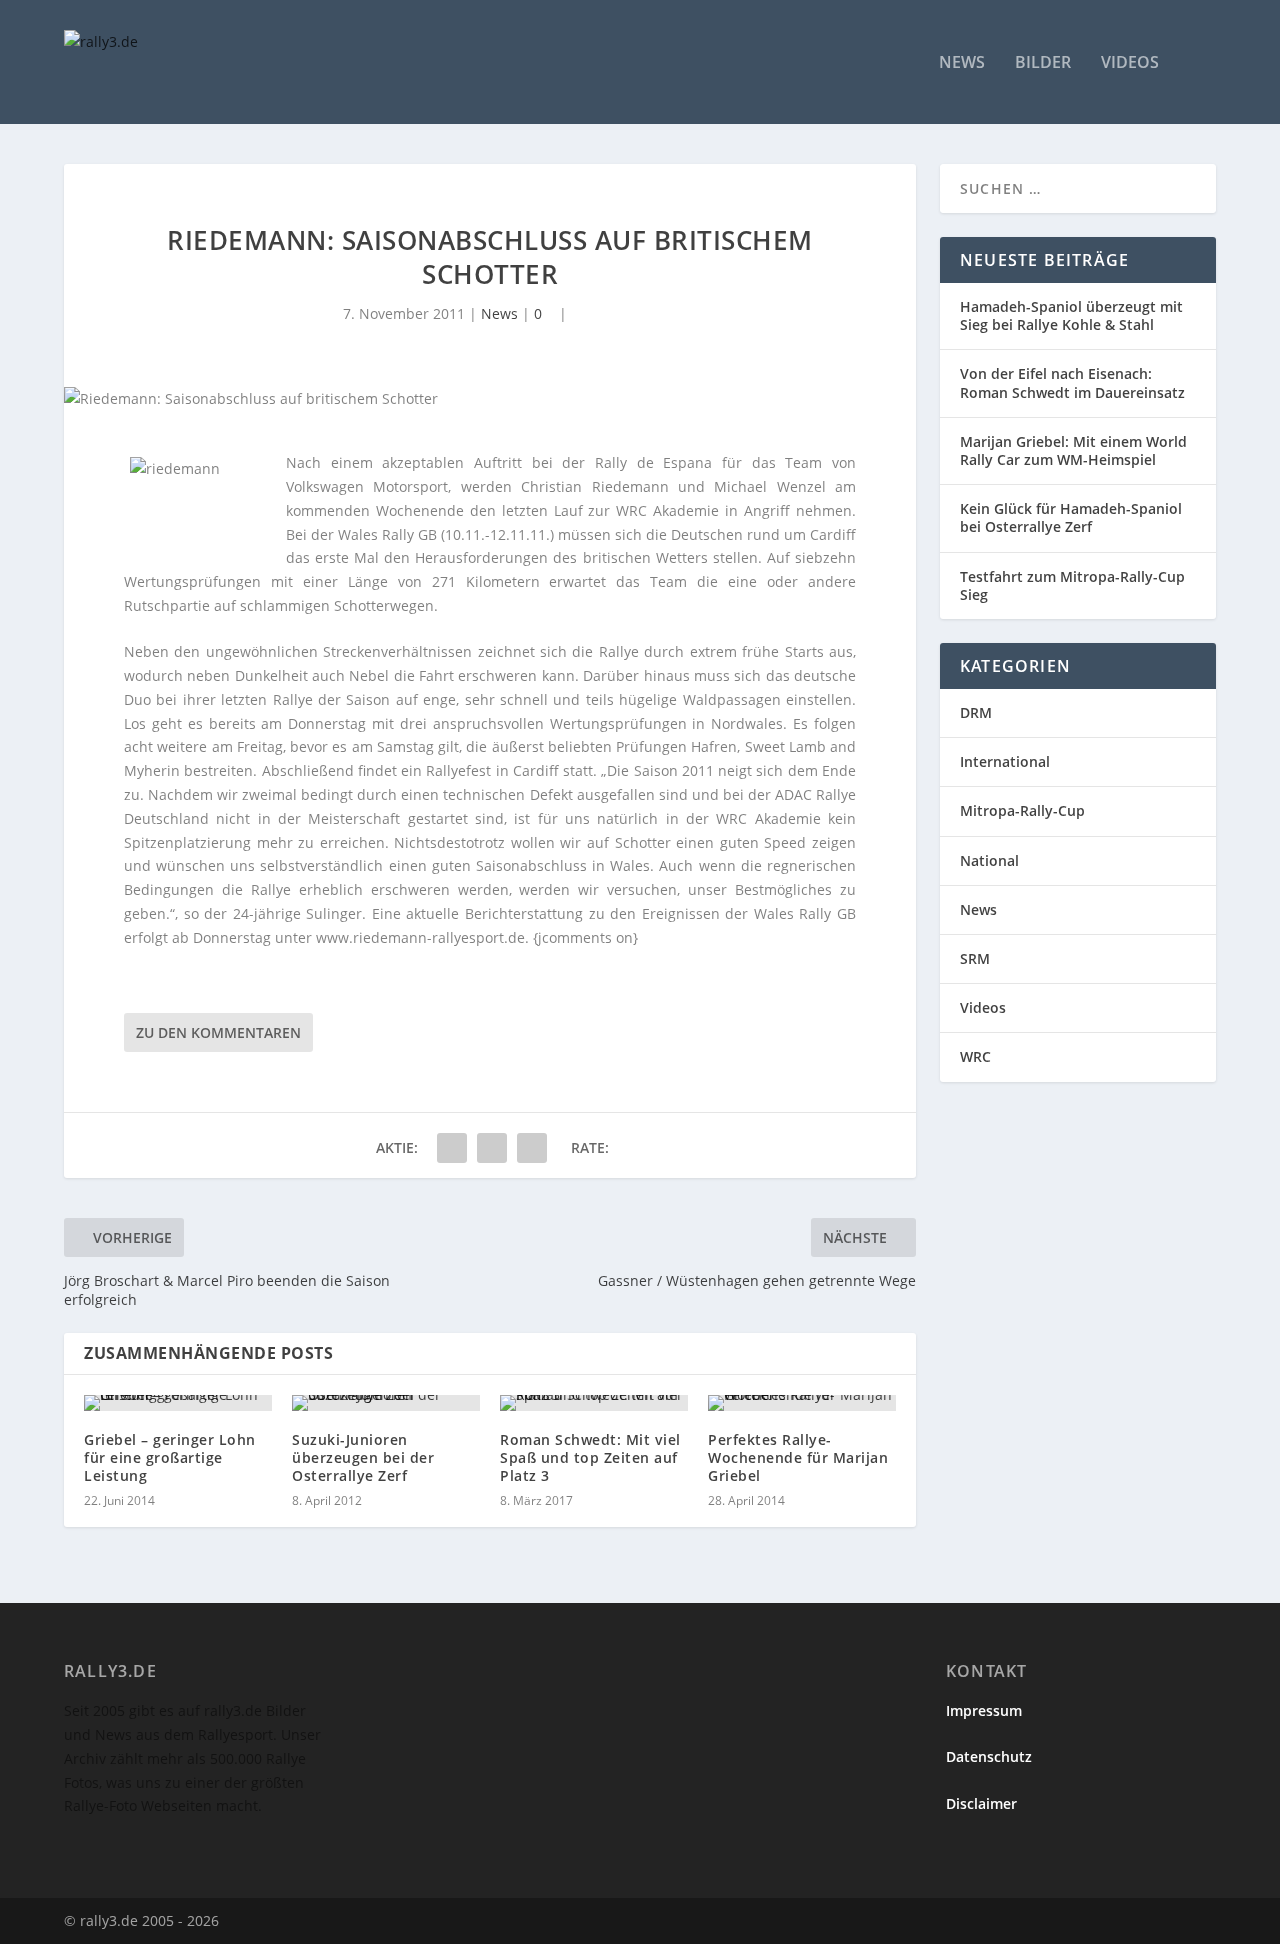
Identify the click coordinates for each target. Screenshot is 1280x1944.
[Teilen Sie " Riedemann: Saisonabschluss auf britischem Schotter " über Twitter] (492, 1148)
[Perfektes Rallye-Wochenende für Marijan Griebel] (802, 1403)
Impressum (984, 1710)
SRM (975, 958)
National (989, 860)
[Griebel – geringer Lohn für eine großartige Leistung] (178, 1403)
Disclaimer (981, 1803)
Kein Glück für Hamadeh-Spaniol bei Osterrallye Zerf (1071, 517)
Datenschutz (989, 1756)
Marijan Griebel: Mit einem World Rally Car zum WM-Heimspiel (1073, 450)
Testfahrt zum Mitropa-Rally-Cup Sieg (1072, 585)
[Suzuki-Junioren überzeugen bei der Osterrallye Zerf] (386, 1403)
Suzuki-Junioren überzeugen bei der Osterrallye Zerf (363, 1457)
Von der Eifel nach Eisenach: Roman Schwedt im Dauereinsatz (1072, 382)
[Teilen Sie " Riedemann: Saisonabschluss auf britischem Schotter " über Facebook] (452, 1148)
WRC (975, 1056)
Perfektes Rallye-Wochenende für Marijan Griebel (798, 1457)
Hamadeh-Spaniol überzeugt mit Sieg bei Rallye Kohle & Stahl (1071, 315)
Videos (1130, 63)
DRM (976, 712)
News (962, 63)
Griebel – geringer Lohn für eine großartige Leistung (170, 1457)
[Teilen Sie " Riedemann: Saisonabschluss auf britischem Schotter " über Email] (532, 1148)
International (1005, 761)
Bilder (1043, 63)
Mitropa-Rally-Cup (1022, 810)
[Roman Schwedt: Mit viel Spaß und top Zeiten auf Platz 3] (594, 1403)
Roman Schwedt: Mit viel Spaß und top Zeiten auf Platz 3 (590, 1457)
